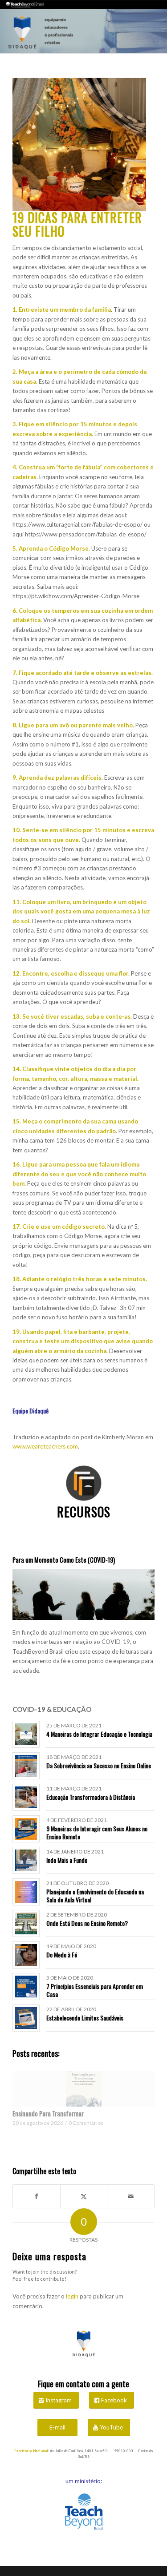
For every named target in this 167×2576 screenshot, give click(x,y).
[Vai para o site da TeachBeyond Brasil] (84, 2513)
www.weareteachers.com (45, 1446)
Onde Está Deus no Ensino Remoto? (87, 1923)
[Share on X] (84, 2196)
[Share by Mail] (131, 2196)
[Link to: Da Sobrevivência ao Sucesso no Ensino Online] (26, 1766)
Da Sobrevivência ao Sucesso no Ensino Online (99, 1765)
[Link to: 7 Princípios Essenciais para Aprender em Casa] (26, 1987)
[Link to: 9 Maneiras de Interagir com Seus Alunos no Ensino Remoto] (26, 1829)
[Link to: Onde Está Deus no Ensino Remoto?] (26, 1923)
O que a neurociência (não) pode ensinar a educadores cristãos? (80, 2118)
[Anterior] (26, 2098)
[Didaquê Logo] (84, 2342)
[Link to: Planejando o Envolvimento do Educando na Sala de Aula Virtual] (26, 1892)
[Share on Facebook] (37, 2196)
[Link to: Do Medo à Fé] (26, 1955)
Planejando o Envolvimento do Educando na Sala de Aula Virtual (95, 1895)
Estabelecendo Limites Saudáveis (85, 2018)
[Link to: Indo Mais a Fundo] (26, 1860)
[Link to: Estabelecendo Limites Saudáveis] (26, 2018)
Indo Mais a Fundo (67, 1860)
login (72, 2296)
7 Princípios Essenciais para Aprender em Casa (95, 1990)
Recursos (84, 1512)
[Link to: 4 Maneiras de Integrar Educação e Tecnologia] (26, 1734)
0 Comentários (82, 2131)
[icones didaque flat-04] (84, 1483)
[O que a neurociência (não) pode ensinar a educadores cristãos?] (83, 2089)
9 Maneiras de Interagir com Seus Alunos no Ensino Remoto (97, 1832)
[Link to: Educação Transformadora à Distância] (26, 1797)
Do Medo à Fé (62, 1955)
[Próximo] (141, 2098)
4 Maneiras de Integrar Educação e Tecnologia (99, 1734)
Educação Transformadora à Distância (91, 1797)
